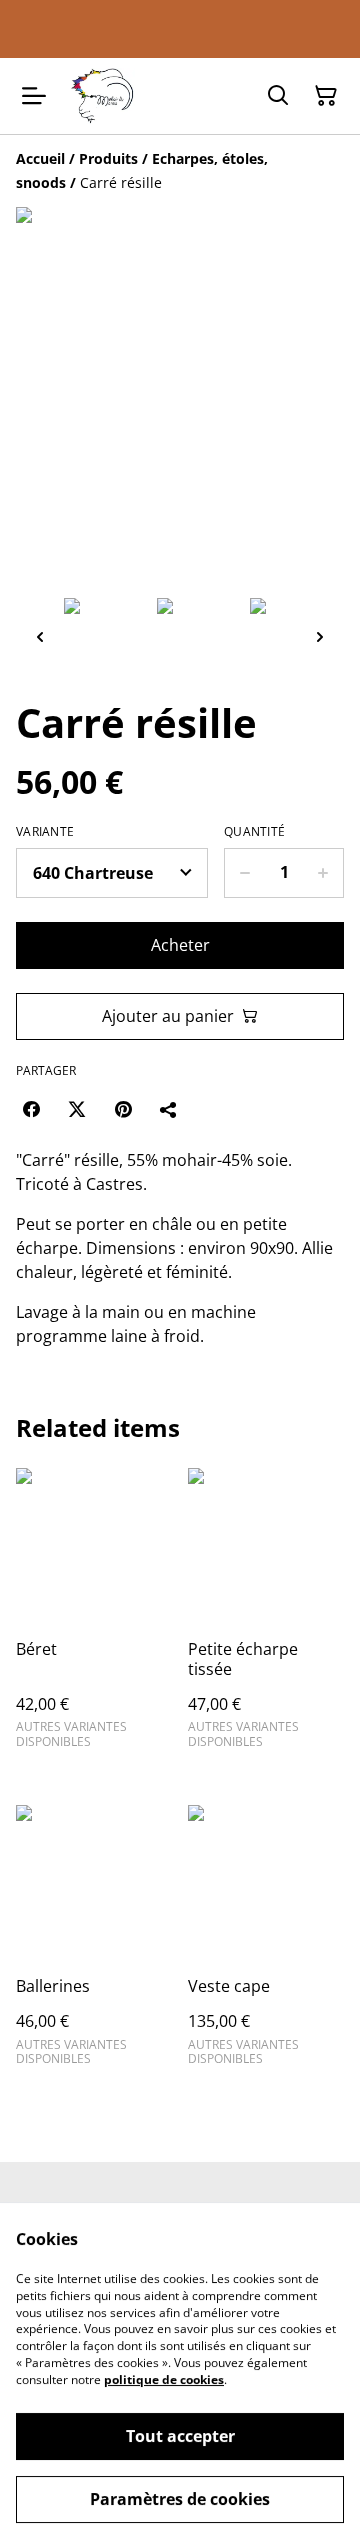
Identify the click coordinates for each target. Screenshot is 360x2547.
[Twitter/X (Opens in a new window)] (77, 1109)
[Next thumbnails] (320, 636)
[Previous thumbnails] (40, 636)
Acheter (180, 945)
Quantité (254, 832)
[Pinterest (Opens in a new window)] (123, 1109)
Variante (45, 832)
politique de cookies (164, 2379)
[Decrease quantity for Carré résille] (244, 873)
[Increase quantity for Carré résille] (323, 873)
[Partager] (169, 1109)
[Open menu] (34, 96)
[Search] (278, 96)
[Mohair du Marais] (100, 96)
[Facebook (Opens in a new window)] (31, 1109)
